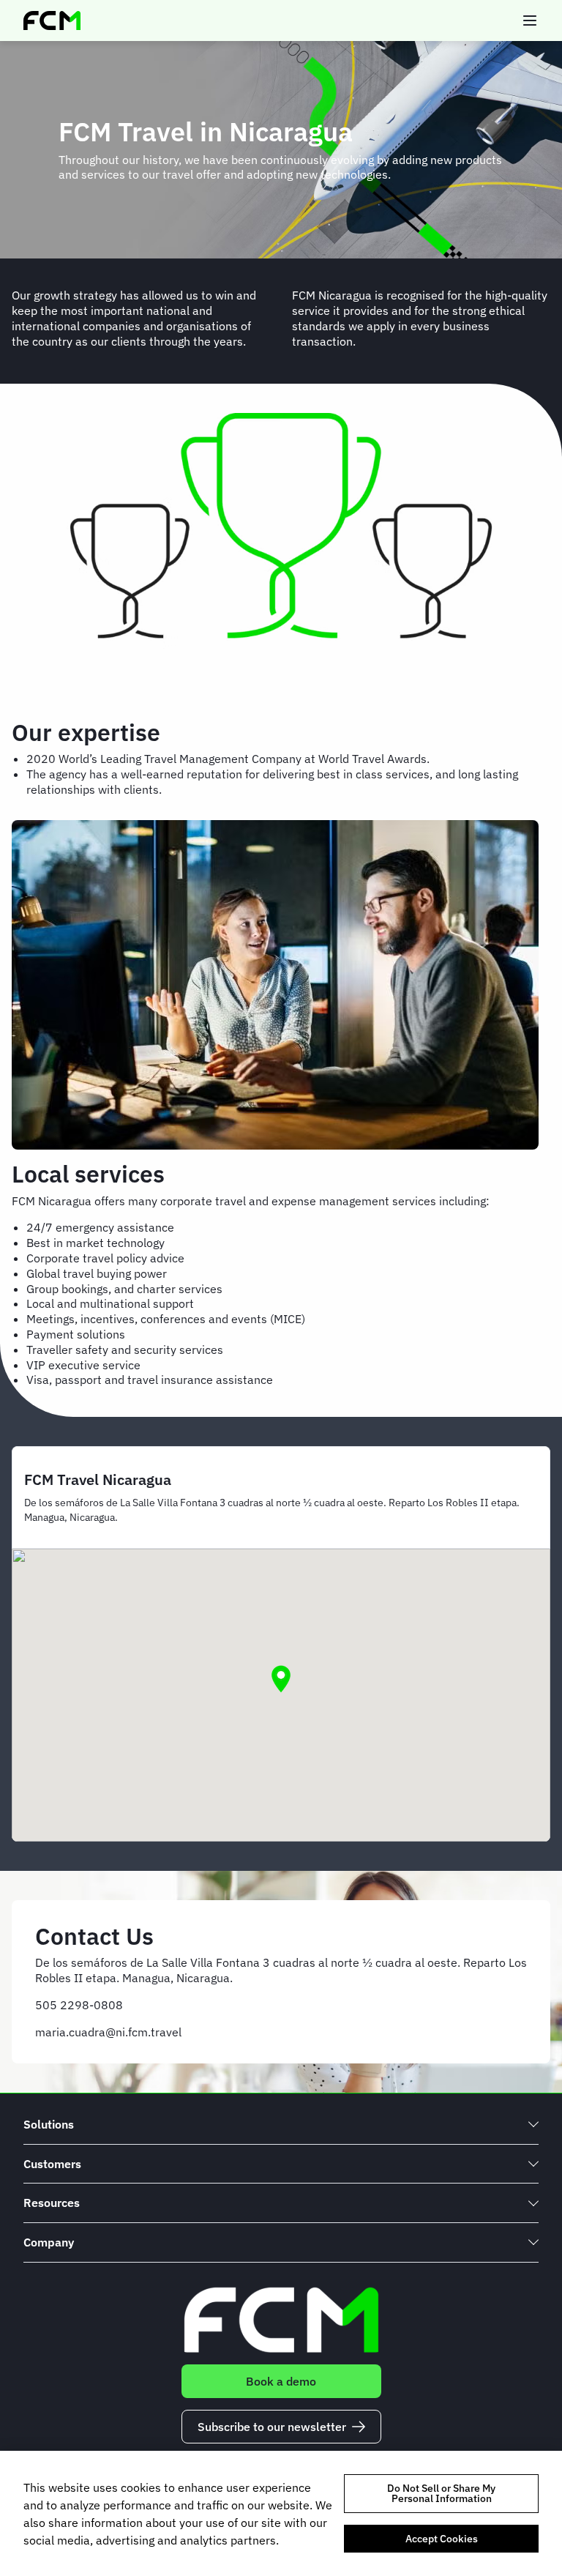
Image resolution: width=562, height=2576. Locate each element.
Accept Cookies (442, 2539)
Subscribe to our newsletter (272, 2427)
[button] (281, 1679)
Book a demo (281, 2381)
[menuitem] (281, 2125)
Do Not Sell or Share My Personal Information (441, 2493)
